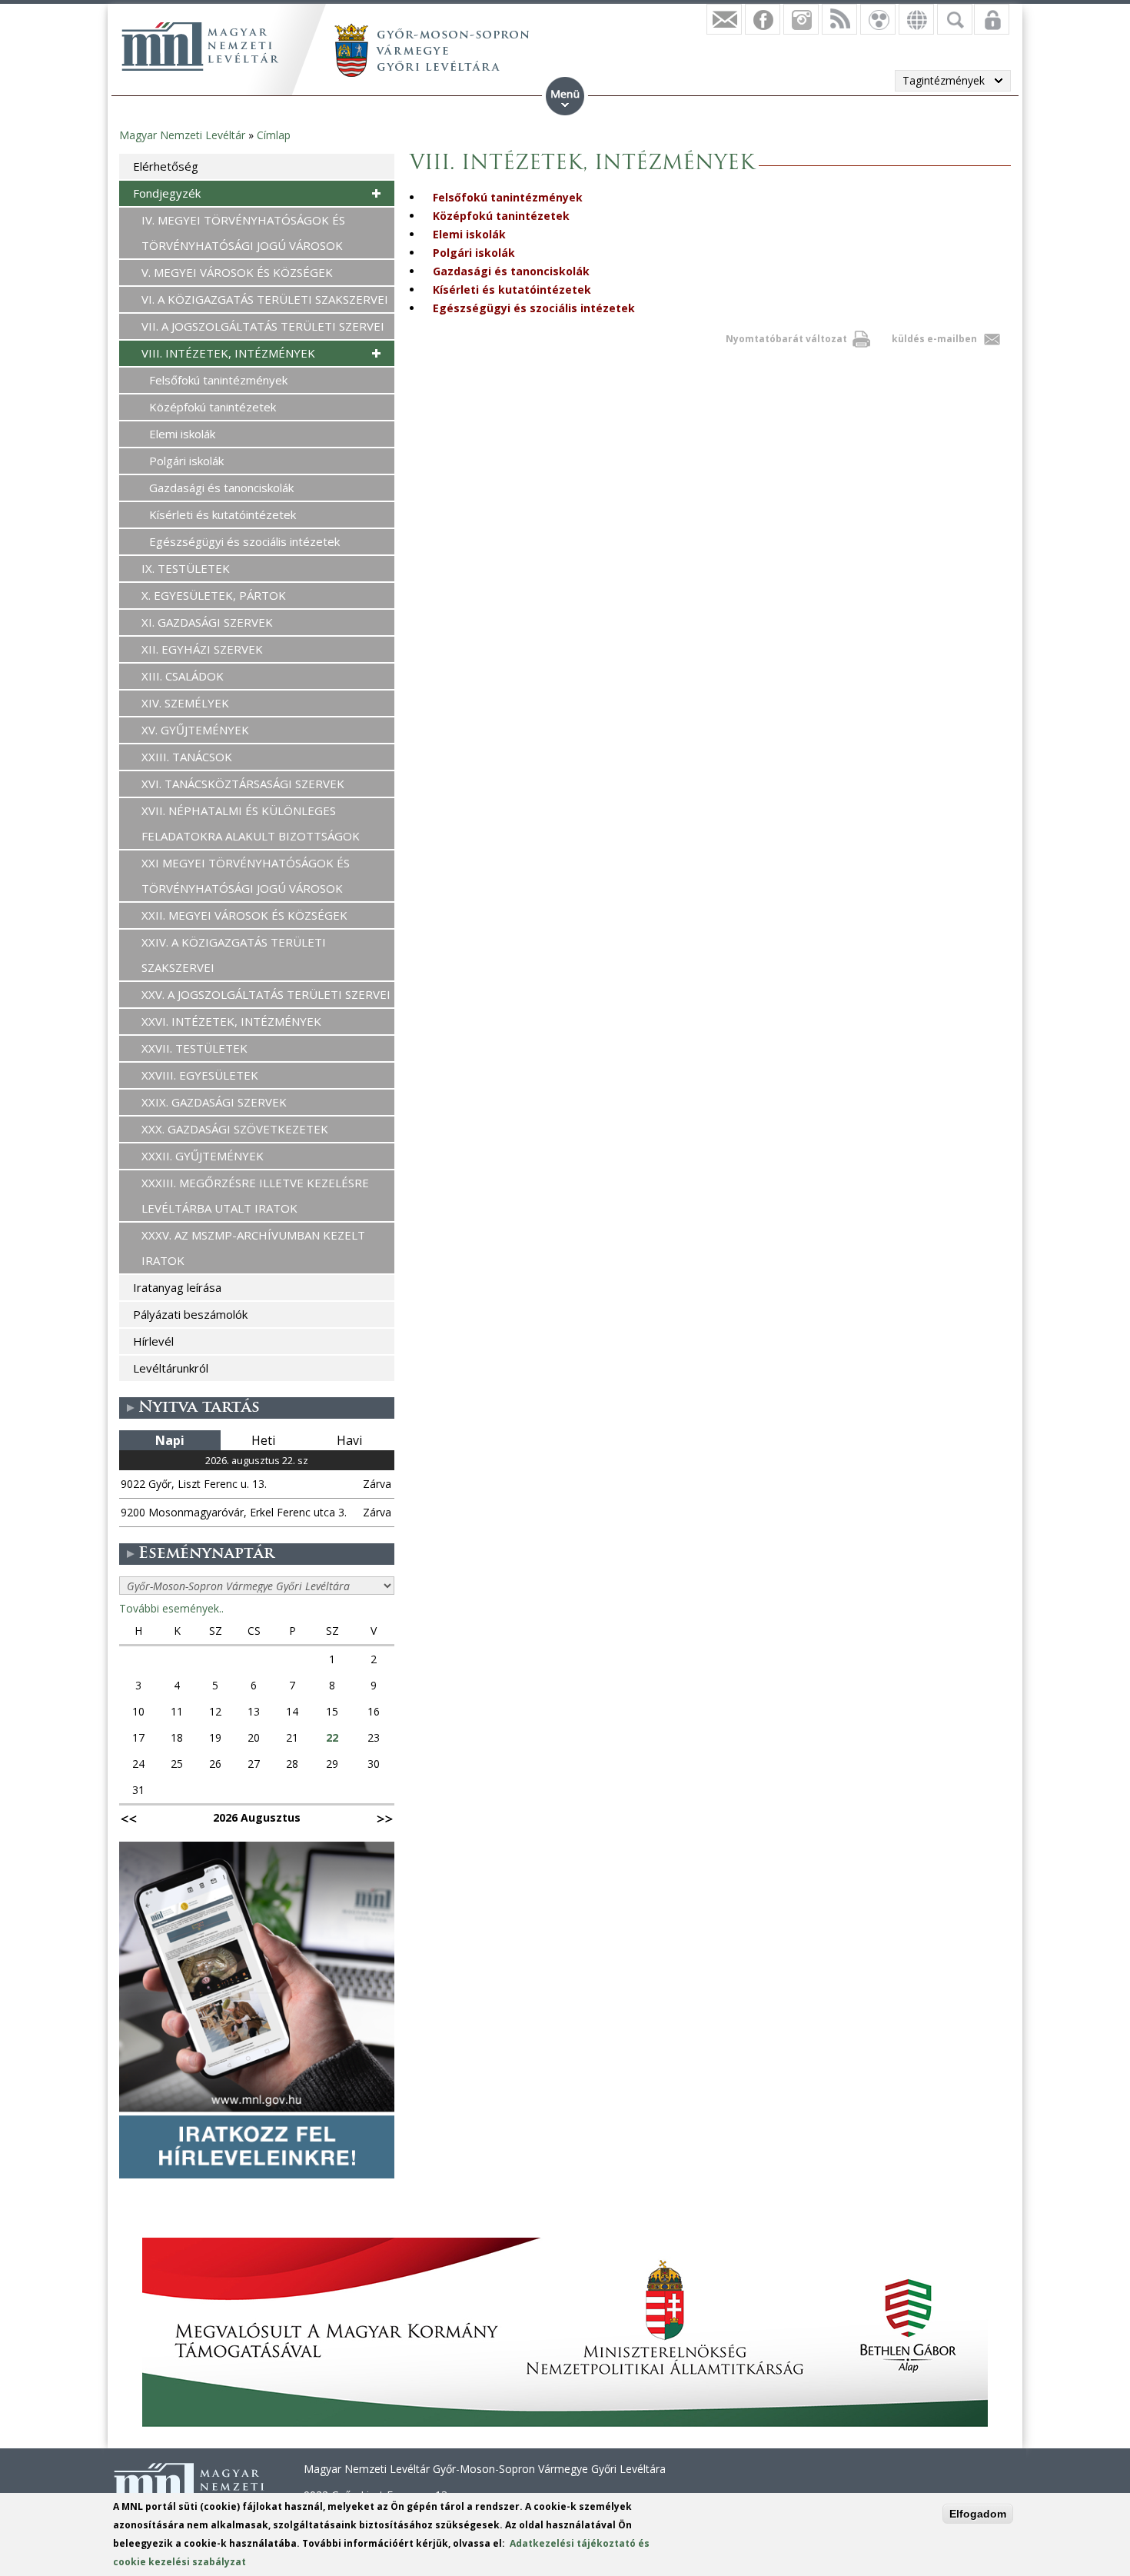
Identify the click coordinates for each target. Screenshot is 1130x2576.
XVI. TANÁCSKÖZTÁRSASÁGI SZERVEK (243, 784)
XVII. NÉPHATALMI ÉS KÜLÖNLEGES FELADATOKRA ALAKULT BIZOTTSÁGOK (251, 823)
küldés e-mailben (934, 339)
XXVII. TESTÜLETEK (194, 1048)
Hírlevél (153, 1341)
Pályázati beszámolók (190, 1314)
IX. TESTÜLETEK (186, 568)
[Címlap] (200, 46)
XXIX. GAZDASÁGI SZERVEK (214, 1102)
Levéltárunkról (171, 1368)
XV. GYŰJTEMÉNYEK (195, 730)
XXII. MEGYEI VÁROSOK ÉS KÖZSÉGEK (244, 915)
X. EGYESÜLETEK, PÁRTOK (214, 595)
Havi (349, 1440)
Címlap (274, 135)
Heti (263, 1440)
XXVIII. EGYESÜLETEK (200, 1075)
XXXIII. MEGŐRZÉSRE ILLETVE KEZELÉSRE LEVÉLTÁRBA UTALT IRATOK (255, 1195)
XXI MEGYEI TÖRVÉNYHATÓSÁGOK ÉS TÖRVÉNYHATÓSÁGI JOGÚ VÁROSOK (246, 875)
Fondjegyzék (167, 193)
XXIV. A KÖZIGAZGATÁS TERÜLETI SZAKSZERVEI (234, 955)
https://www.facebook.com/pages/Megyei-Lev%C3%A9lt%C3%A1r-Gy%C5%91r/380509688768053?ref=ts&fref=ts (763, 19)
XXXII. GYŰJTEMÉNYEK (203, 1156)
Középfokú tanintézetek (501, 216)
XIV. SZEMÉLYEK (185, 703)
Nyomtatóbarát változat (786, 339)
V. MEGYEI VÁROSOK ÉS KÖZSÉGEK (237, 272)
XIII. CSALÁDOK (183, 676)
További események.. (171, 1608)
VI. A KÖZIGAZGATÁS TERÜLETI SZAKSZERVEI (265, 299)
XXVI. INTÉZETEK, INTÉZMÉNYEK (231, 1021)
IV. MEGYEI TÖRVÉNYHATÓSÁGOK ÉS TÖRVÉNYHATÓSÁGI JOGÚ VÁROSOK (243, 233)
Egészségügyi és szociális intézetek (534, 308)
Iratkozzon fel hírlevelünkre (724, 19)
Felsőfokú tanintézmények (508, 197)
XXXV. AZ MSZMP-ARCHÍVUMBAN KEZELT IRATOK (253, 1248)
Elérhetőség (166, 166)
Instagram (801, 19)
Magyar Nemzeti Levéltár (182, 135)
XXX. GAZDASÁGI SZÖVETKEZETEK (235, 1129)
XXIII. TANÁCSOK (187, 757)
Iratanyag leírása (177, 1287)
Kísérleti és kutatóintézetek (512, 290)
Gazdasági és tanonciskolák (511, 271)
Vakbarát (878, 19)
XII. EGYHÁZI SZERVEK (202, 649)
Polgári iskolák (474, 253)
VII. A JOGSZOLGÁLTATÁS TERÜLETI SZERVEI (263, 326)
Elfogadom (978, 2514)
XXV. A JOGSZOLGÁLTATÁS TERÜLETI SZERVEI (266, 994)
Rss (839, 19)
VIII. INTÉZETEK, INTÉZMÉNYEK (228, 353)
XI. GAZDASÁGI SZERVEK (207, 622)
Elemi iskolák (469, 234)
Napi (170, 1440)
